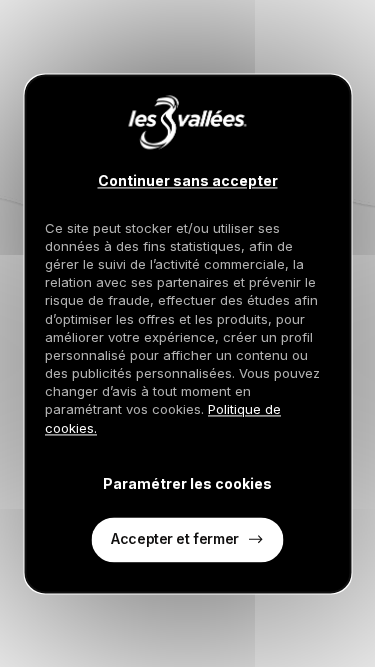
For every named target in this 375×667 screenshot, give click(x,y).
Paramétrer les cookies (187, 484)
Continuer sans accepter (188, 180)
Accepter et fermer (174, 538)
